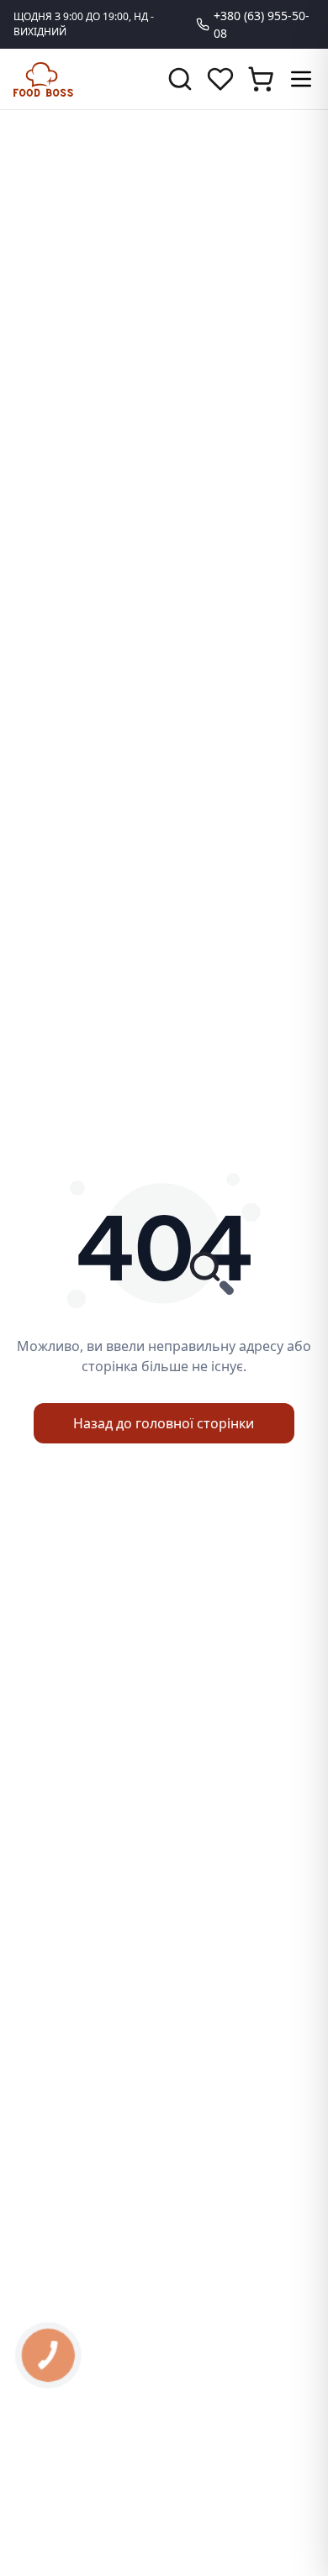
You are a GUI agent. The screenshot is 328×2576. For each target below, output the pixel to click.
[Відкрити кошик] (261, 79)
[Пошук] (180, 79)
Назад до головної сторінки (164, 1423)
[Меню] (301, 79)
